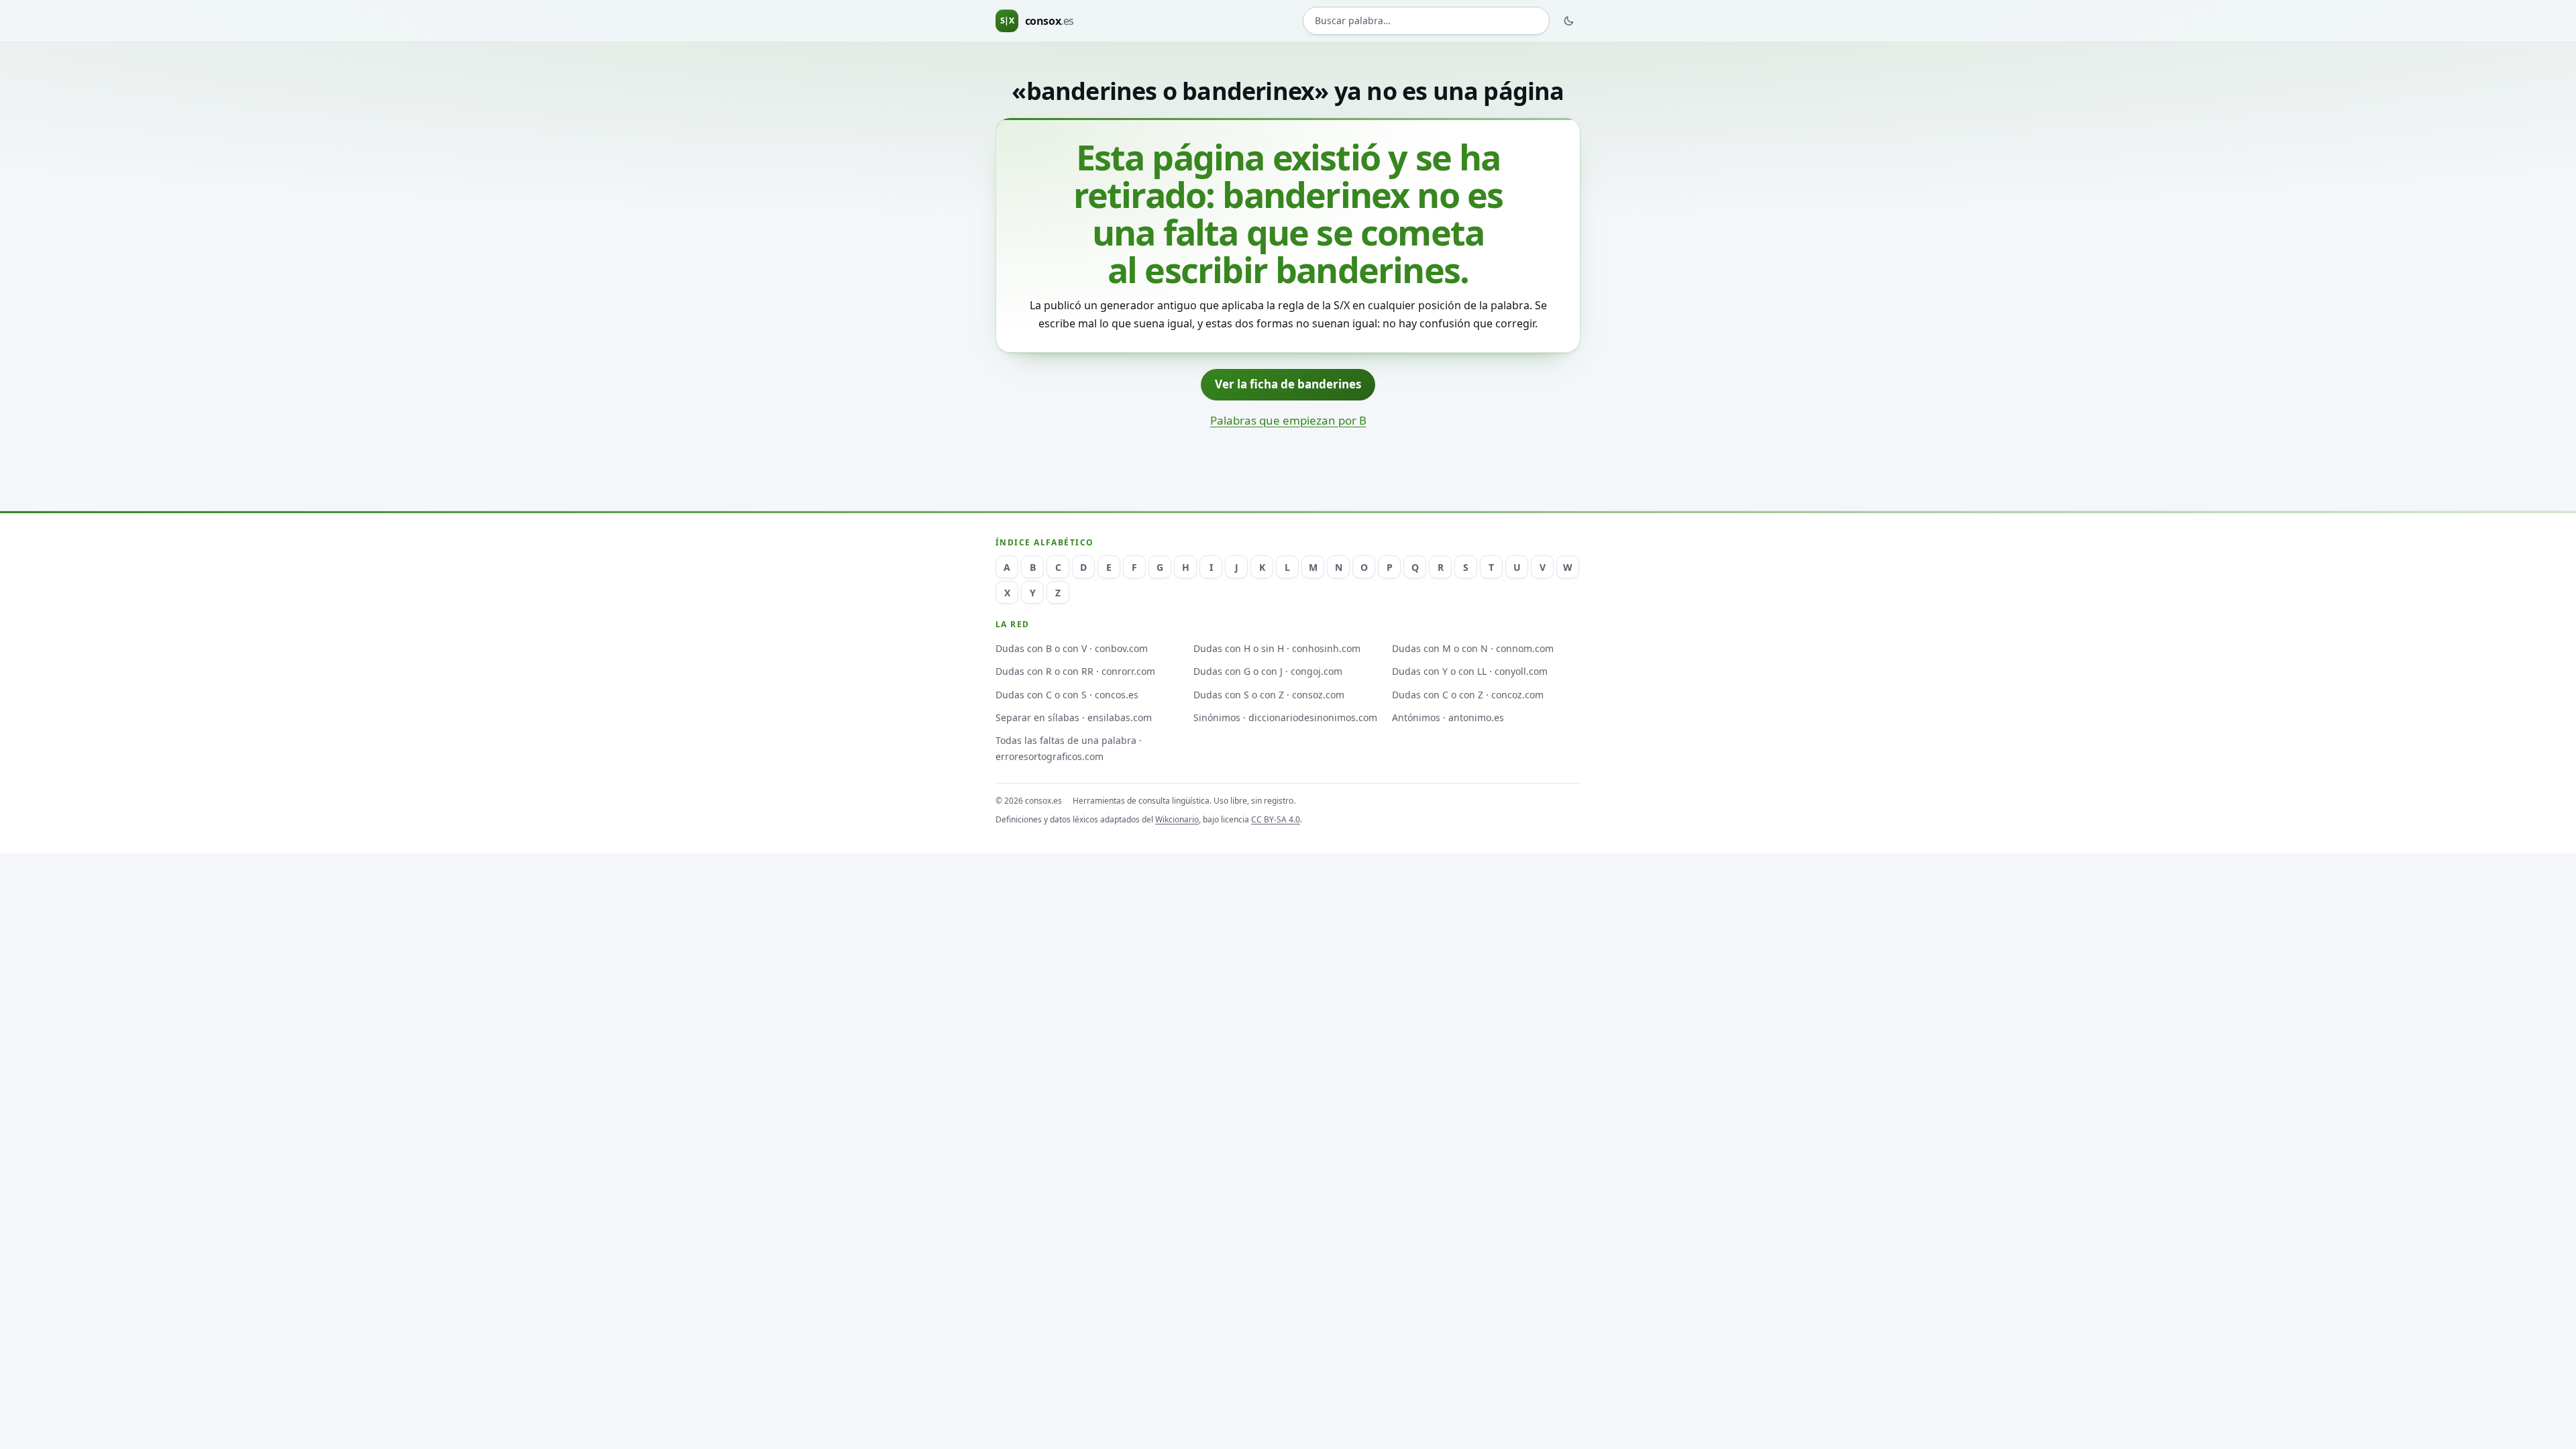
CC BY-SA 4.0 (1276, 819)
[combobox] (1426, 21)
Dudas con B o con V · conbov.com (1072, 648)
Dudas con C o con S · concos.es (1067, 695)
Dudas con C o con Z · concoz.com (1468, 695)
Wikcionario (1177, 819)
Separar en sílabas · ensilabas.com (1074, 717)
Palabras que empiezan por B (1288, 420)
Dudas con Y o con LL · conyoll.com (1470, 671)
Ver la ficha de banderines (1288, 384)
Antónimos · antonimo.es (1448, 717)
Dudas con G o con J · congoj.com (1268, 671)
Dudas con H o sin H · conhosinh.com (1277, 648)
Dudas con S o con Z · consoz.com (1269, 695)
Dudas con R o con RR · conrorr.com (1075, 671)
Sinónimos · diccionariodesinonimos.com (1285, 717)
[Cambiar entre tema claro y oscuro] (1569, 21)
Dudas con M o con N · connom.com (1473, 648)
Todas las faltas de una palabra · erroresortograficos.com (1069, 748)
